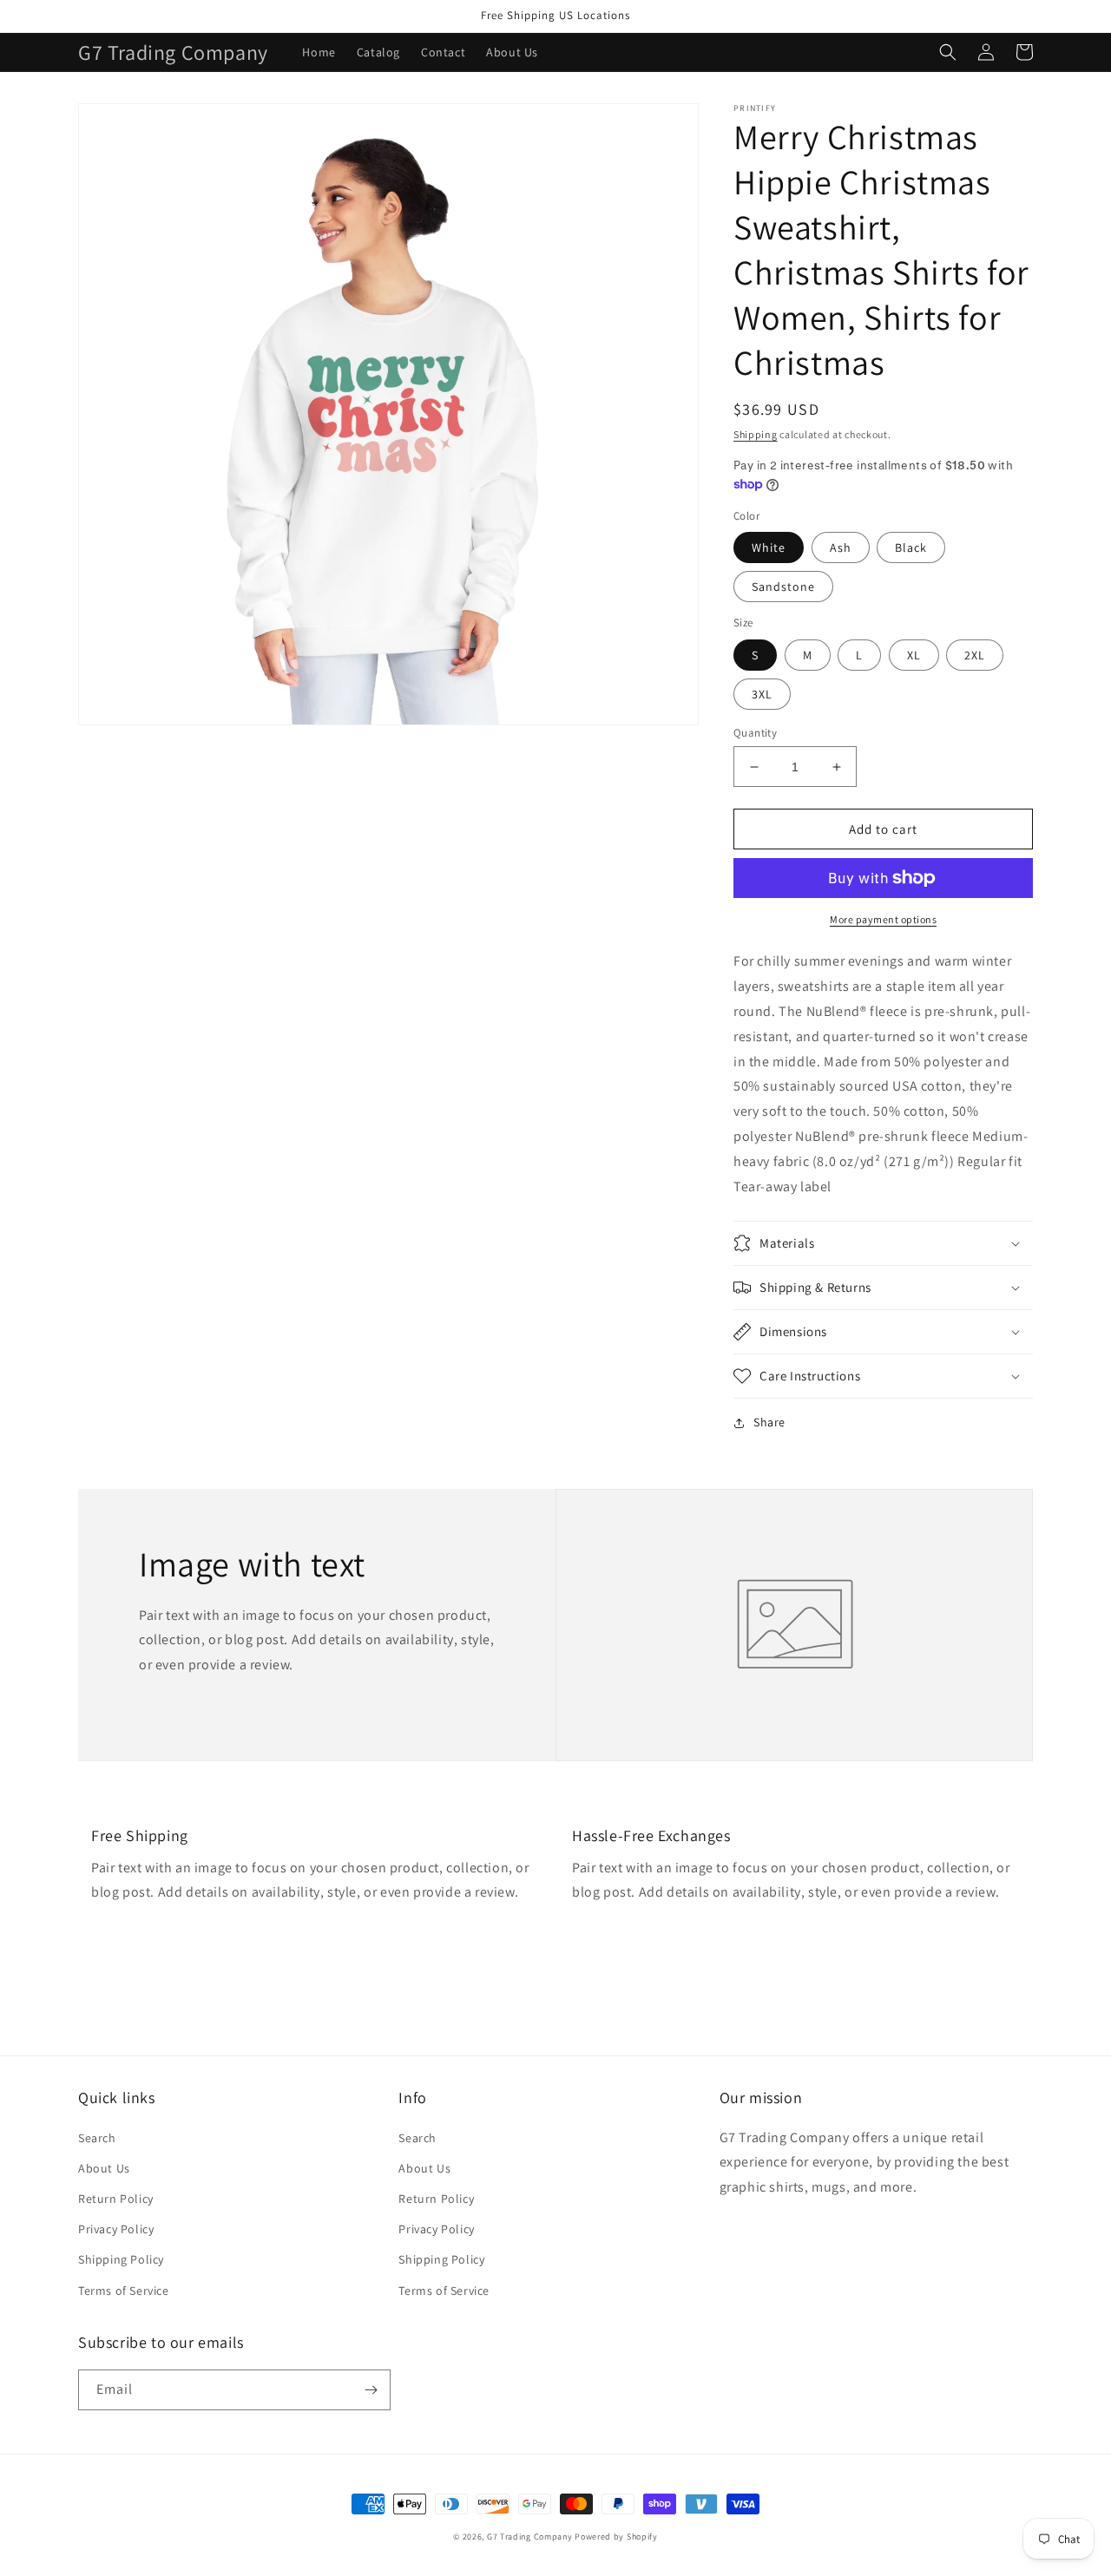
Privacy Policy (116, 2229)
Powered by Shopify (616, 2537)
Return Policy (116, 2199)
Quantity (755, 733)
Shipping (756, 434)
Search (97, 2138)
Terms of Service (124, 2291)
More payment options (883, 919)
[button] (948, 52)
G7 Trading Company (530, 2537)
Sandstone (783, 587)
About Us (104, 2168)
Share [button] (769, 1422)
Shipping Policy (121, 2259)
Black (911, 547)
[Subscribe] (371, 2390)
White (769, 547)
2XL (975, 655)
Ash (841, 547)
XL (914, 655)
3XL (762, 694)
